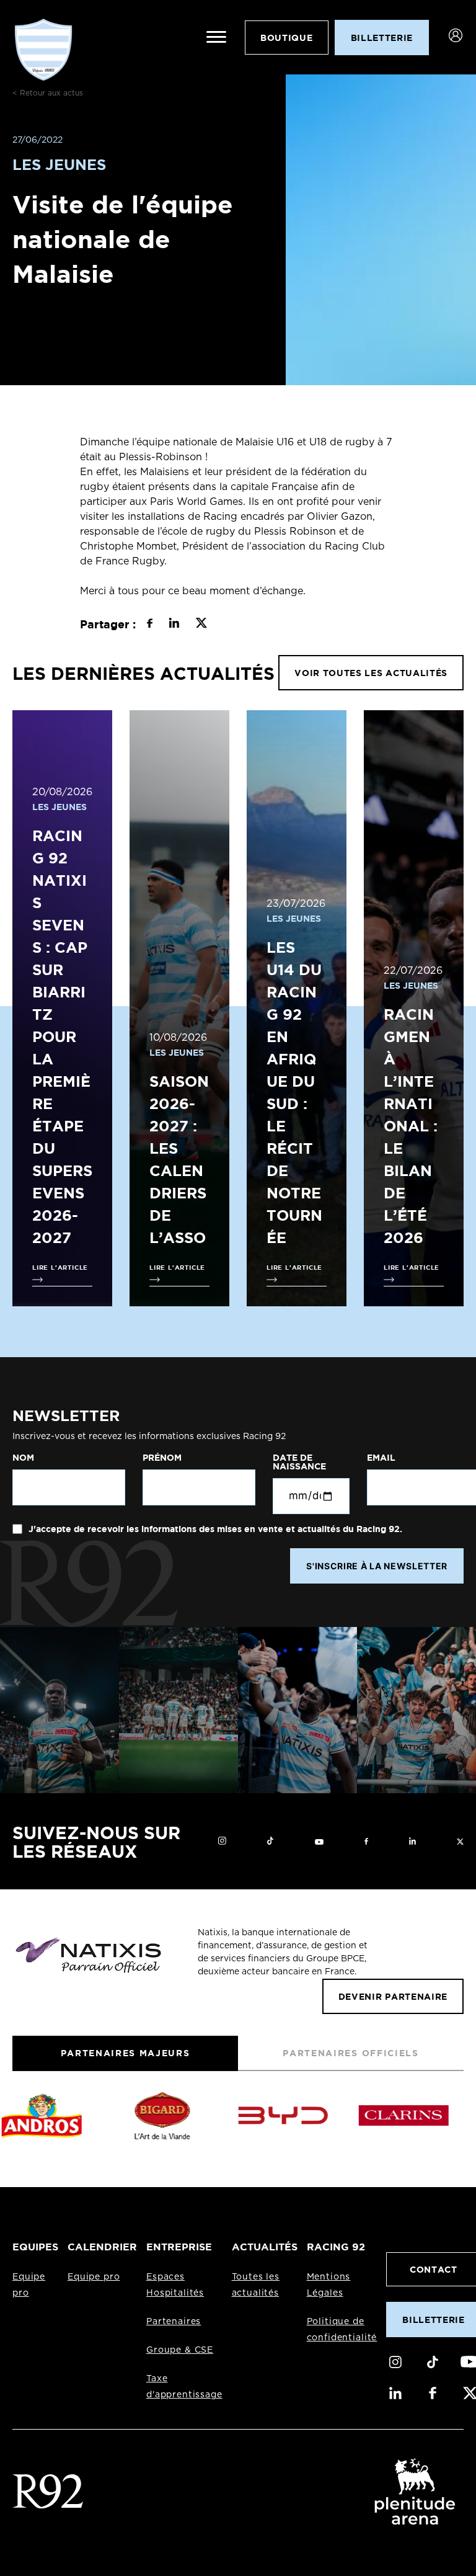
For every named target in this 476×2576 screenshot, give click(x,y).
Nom (23, 1458)
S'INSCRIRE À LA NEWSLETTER (377, 1566)
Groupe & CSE (180, 2350)
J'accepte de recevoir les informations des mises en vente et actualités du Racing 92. (214, 1529)
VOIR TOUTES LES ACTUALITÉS (371, 673)
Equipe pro (94, 2277)
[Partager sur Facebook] (150, 625)
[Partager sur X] (201, 625)
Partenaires (174, 2322)
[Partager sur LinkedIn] (174, 625)
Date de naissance (299, 1462)
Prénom (162, 1458)
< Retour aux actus (48, 93)
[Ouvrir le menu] (216, 37)
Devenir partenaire (393, 1996)
